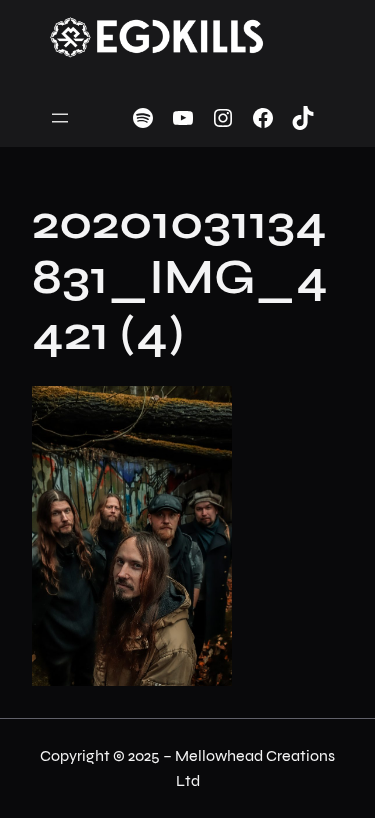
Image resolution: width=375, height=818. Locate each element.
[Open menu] (60, 118)
